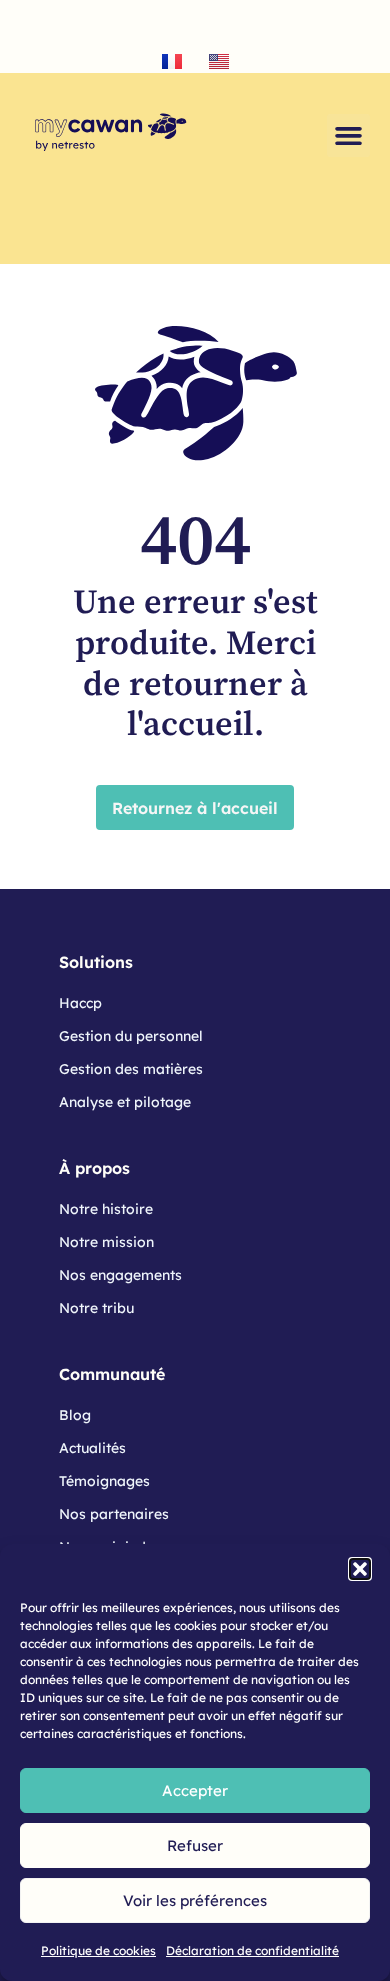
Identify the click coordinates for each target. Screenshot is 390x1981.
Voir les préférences (195, 1900)
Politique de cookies (98, 1950)
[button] (360, 1569)
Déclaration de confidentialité (252, 1950)
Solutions (96, 962)
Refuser (195, 1845)
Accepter (195, 1790)
